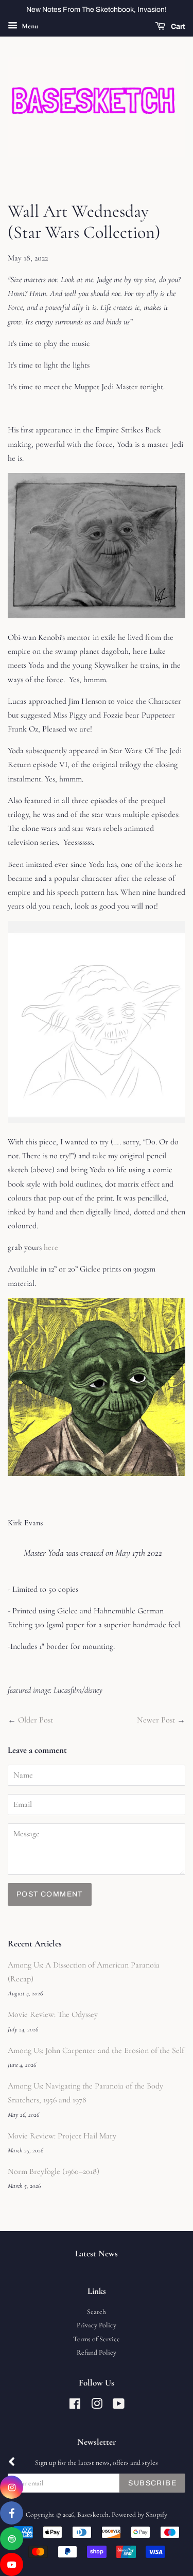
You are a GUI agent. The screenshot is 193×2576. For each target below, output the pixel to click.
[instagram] (12, 2487)
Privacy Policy (97, 2325)
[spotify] (12, 2539)
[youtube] (12, 2564)
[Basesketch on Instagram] (97, 2406)
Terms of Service (97, 2339)
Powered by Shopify (139, 2514)
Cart (177, 27)
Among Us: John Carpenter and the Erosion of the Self (96, 2050)
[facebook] (12, 2513)
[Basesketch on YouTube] (119, 2406)
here (51, 1247)
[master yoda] (97, 1473)
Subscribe (152, 2483)
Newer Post (156, 1720)
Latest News (97, 2253)
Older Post (36, 1720)
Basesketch (93, 2514)
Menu (29, 26)
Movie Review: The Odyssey (53, 2014)
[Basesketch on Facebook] (75, 2406)
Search (97, 2312)
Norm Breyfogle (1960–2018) (54, 2171)
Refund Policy (97, 2352)
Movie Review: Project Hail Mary (62, 2136)
